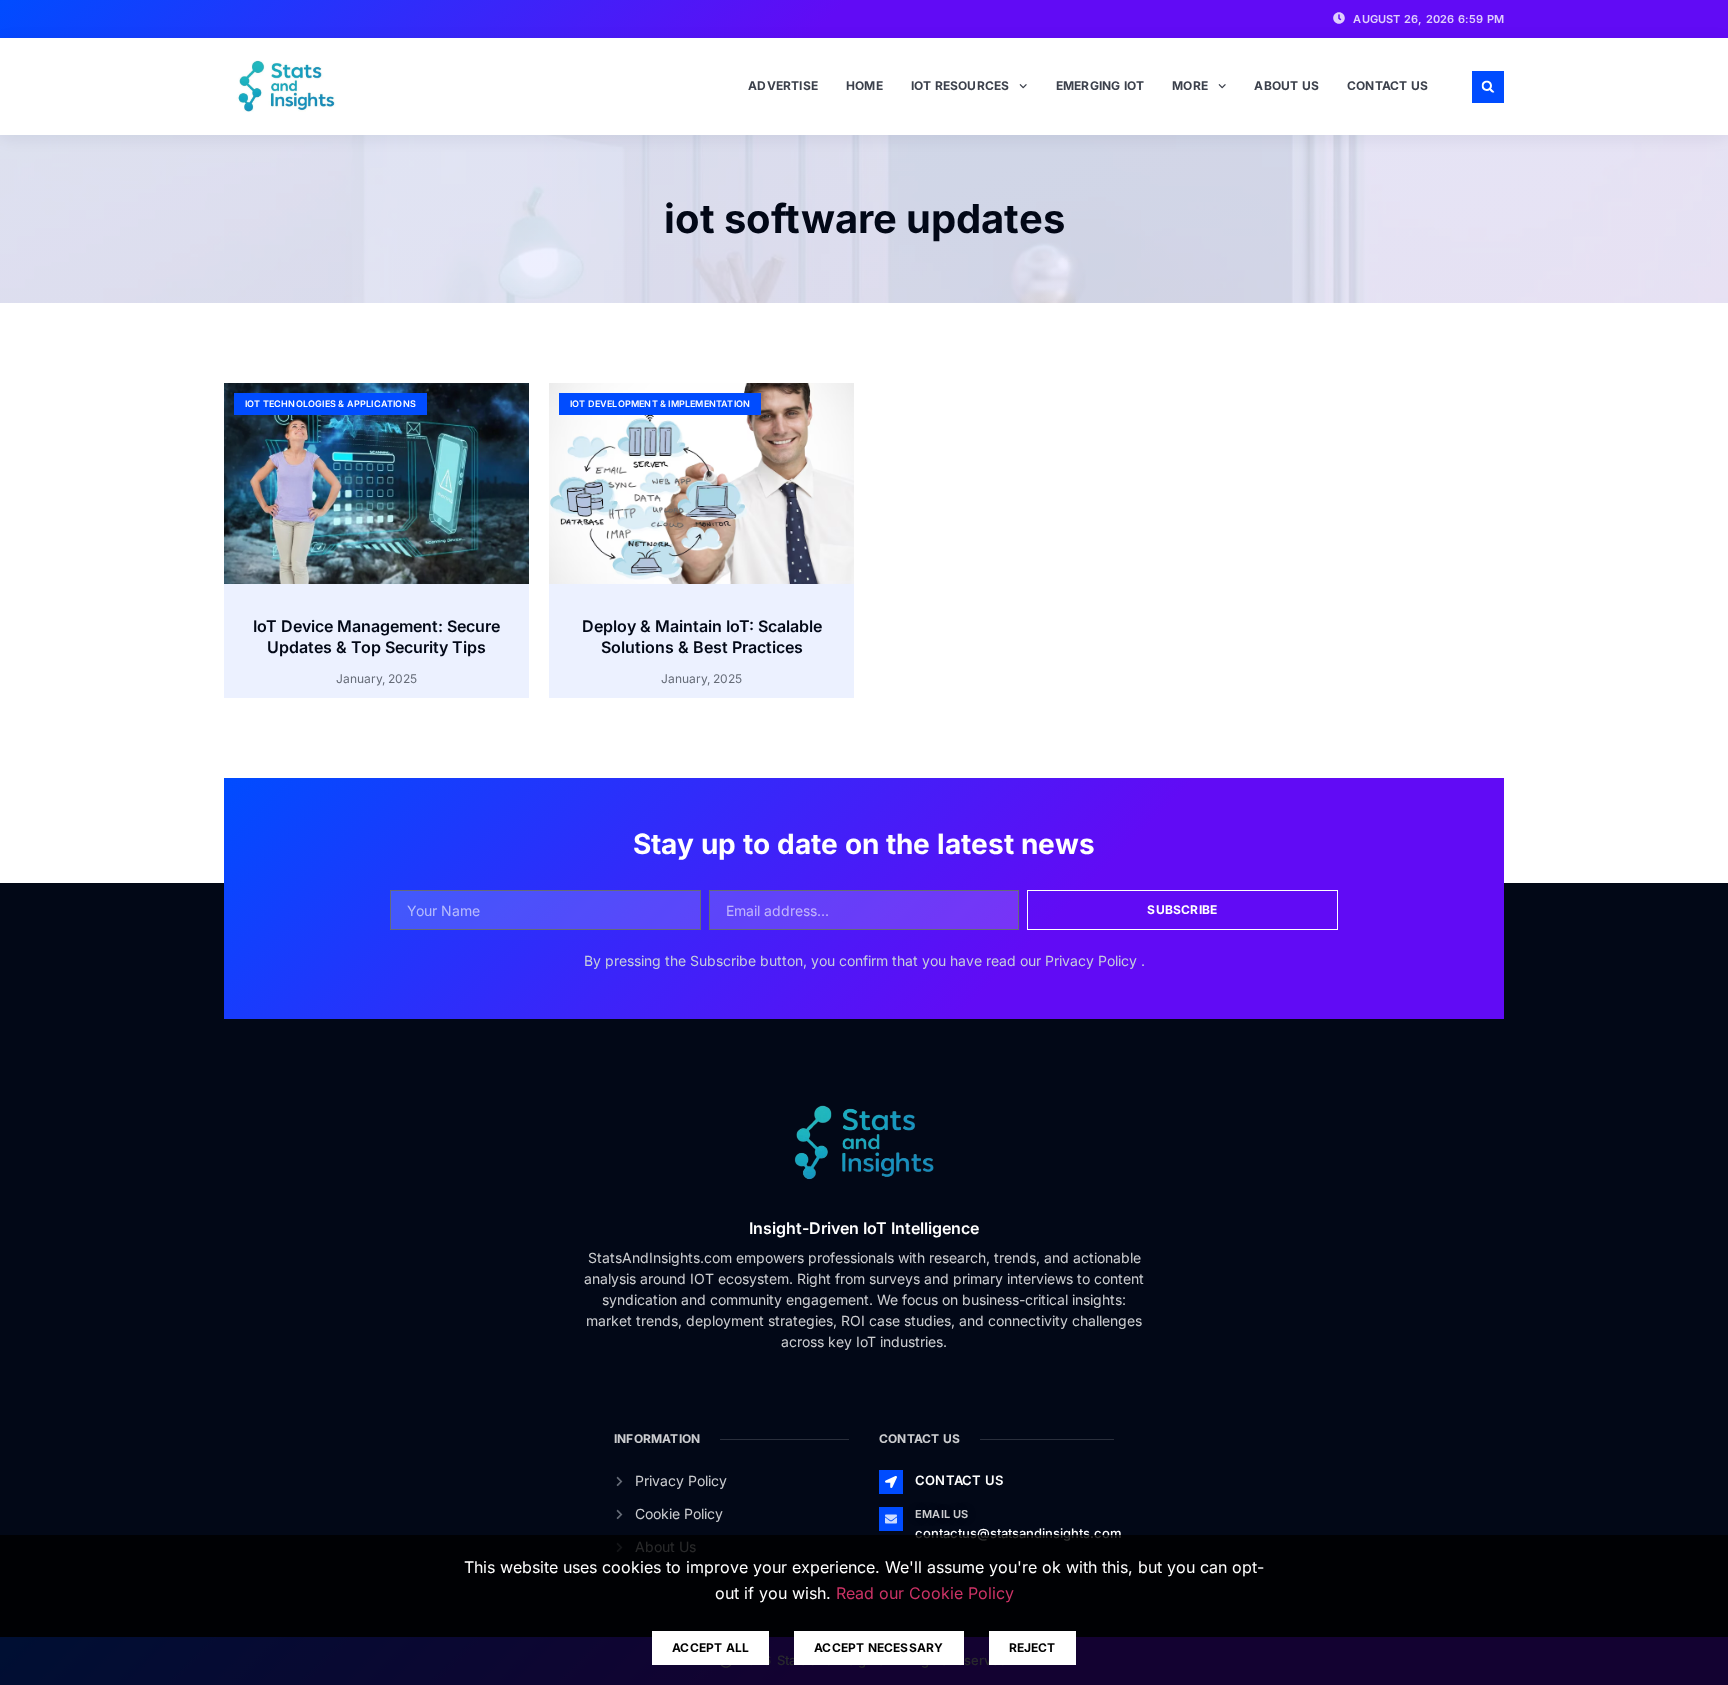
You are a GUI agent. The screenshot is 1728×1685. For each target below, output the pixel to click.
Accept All (710, 1647)
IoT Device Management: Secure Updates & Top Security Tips (376, 636)
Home (864, 85)
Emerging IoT (1100, 85)
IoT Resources (960, 85)
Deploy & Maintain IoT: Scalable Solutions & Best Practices (702, 636)
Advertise (783, 85)
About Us (1286, 85)
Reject (1032, 1647)
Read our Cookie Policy (925, 1593)
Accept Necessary (878, 1647)
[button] (1488, 87)
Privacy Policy (1093, 960)
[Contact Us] (891, 1482)
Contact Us (1387, 85)
